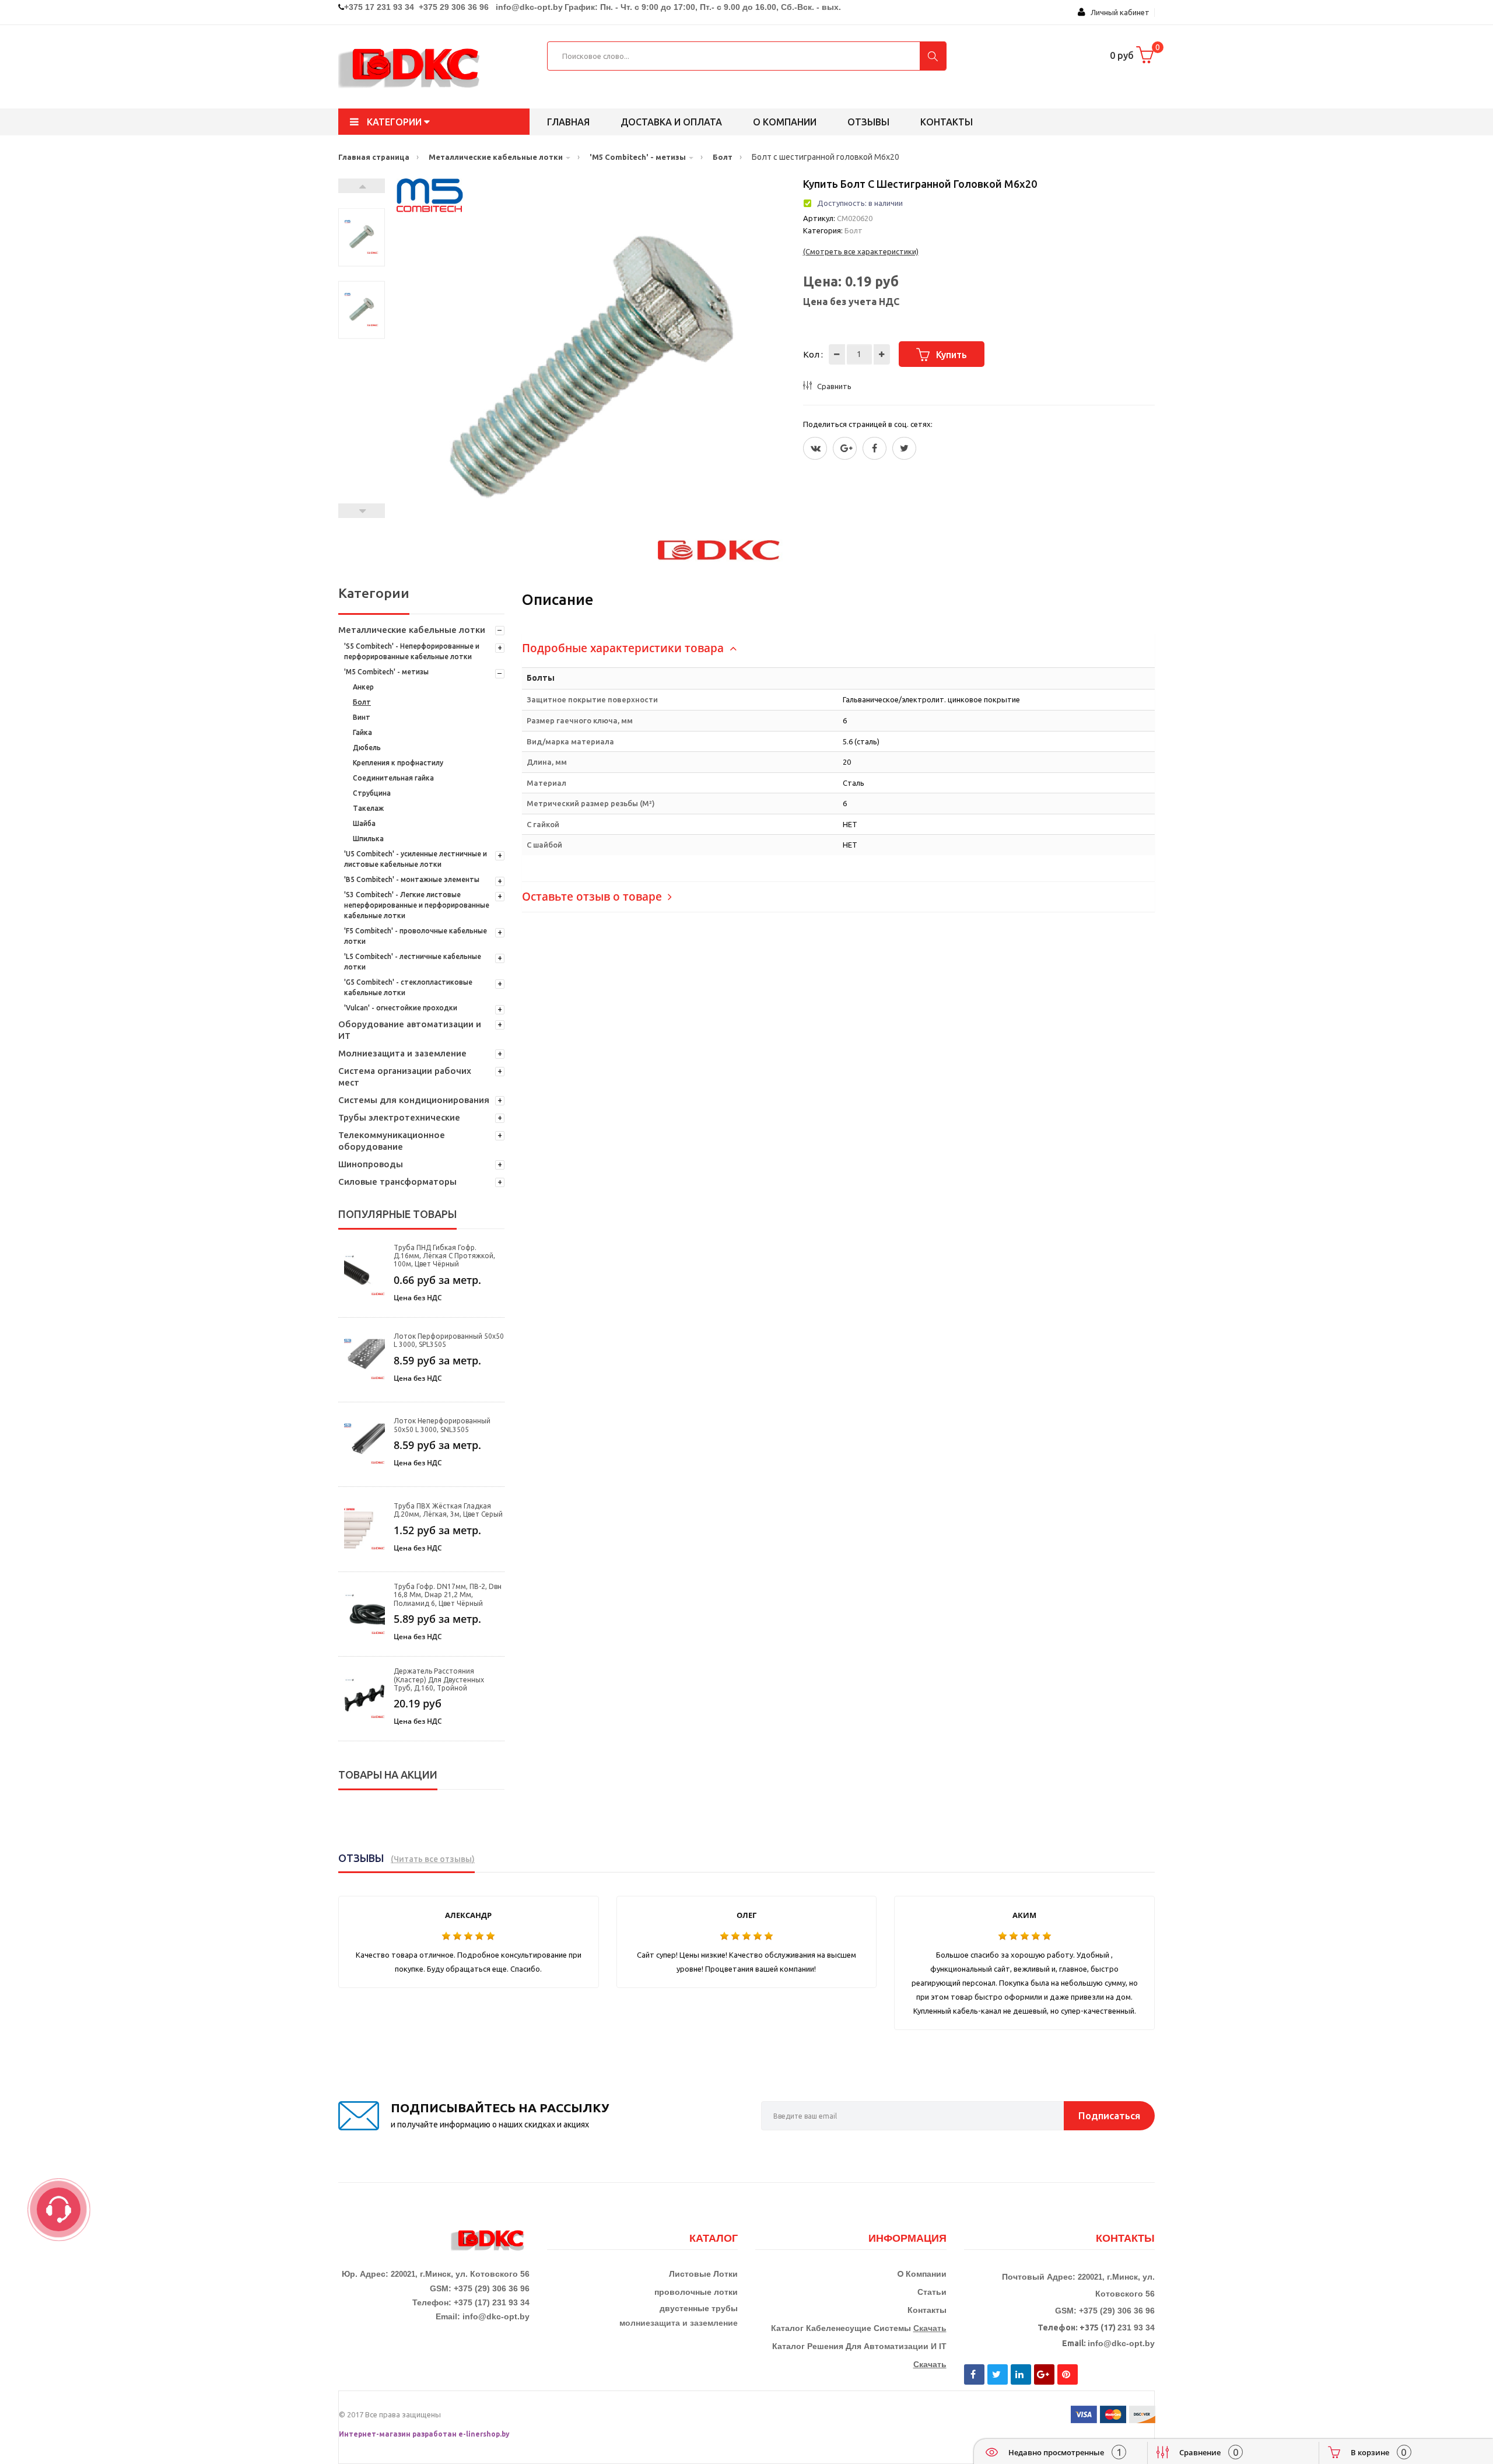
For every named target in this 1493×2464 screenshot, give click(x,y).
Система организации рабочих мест (405, 1077)
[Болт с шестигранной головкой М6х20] (362, 237)
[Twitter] (815, 448)
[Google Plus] (845, 448)
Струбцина (372, 793)
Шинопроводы (371, 1164)
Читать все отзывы (433, 1859)
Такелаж (368, 808)
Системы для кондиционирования (414, 1100)
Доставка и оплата (671, 122)
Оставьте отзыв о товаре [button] (593, 897)
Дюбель (367, 748)
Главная (568, 122)
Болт (362, 702)
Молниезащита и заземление (402, 1053)
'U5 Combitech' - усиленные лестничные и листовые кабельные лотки (416, 859)
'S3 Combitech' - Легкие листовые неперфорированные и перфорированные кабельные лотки (417, 905)
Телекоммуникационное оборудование (392, 1141)
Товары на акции (388, 1774)
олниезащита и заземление (681, 2323)
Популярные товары (397, 1214)
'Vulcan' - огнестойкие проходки (401, 1008)
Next (362, 186)
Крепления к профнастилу (398, 763)
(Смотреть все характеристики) (861, 251)
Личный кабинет (1117, 12)
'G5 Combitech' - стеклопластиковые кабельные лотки (408, 987)
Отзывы (868, 122)
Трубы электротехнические (399, 1117)
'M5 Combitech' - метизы (386, 672)
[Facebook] (875, 448)
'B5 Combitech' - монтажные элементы (412, 879)
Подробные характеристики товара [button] (624, 648)
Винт (362, 717)
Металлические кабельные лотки (412, 630)
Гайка (362, 732)
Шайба (364, 823)
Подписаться (1109, 2115)
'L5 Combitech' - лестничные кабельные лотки (413, 962)
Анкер (363, 687)
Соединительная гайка (393, 778)
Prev (362, 511)
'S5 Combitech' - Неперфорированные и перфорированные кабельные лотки (412, 651)
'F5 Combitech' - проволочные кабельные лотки (416, 936)
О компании (785, 122)
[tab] (838, 648)
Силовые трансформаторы (397, 1182)
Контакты (947, 122)
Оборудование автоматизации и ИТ (410, 1030)
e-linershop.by (484, 2434)
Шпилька (368, 839)
